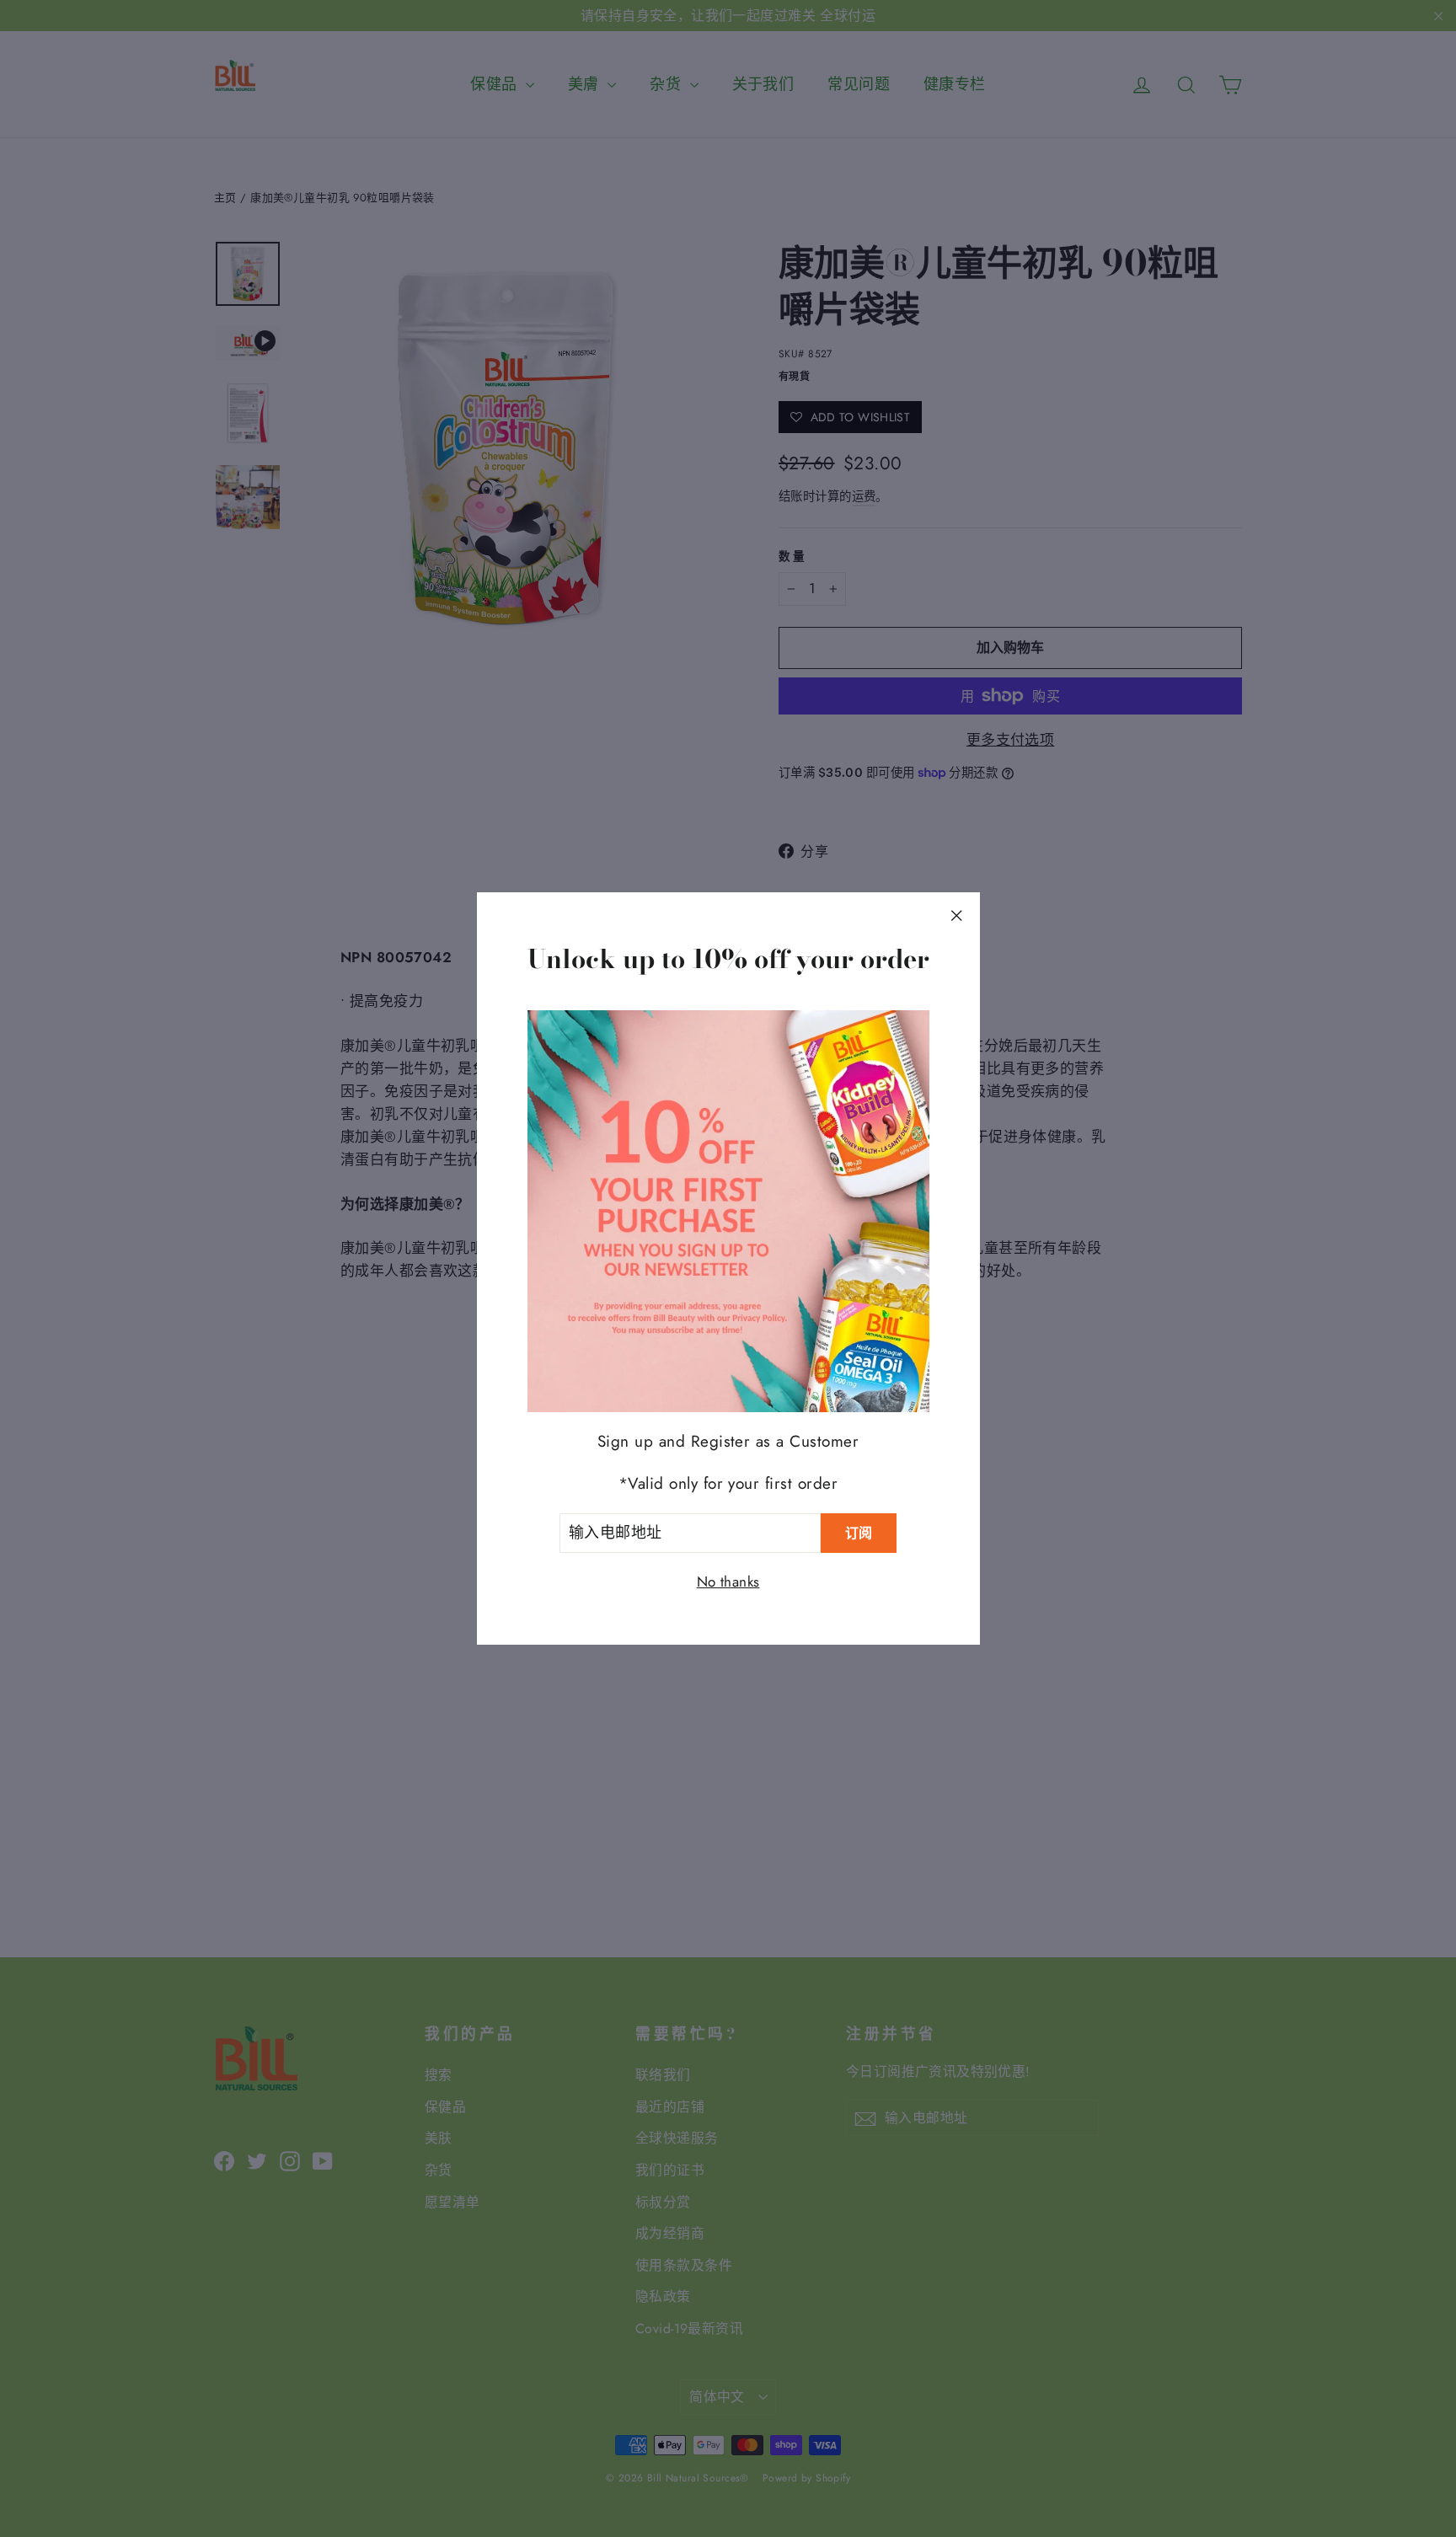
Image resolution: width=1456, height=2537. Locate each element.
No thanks (728, 1582)
